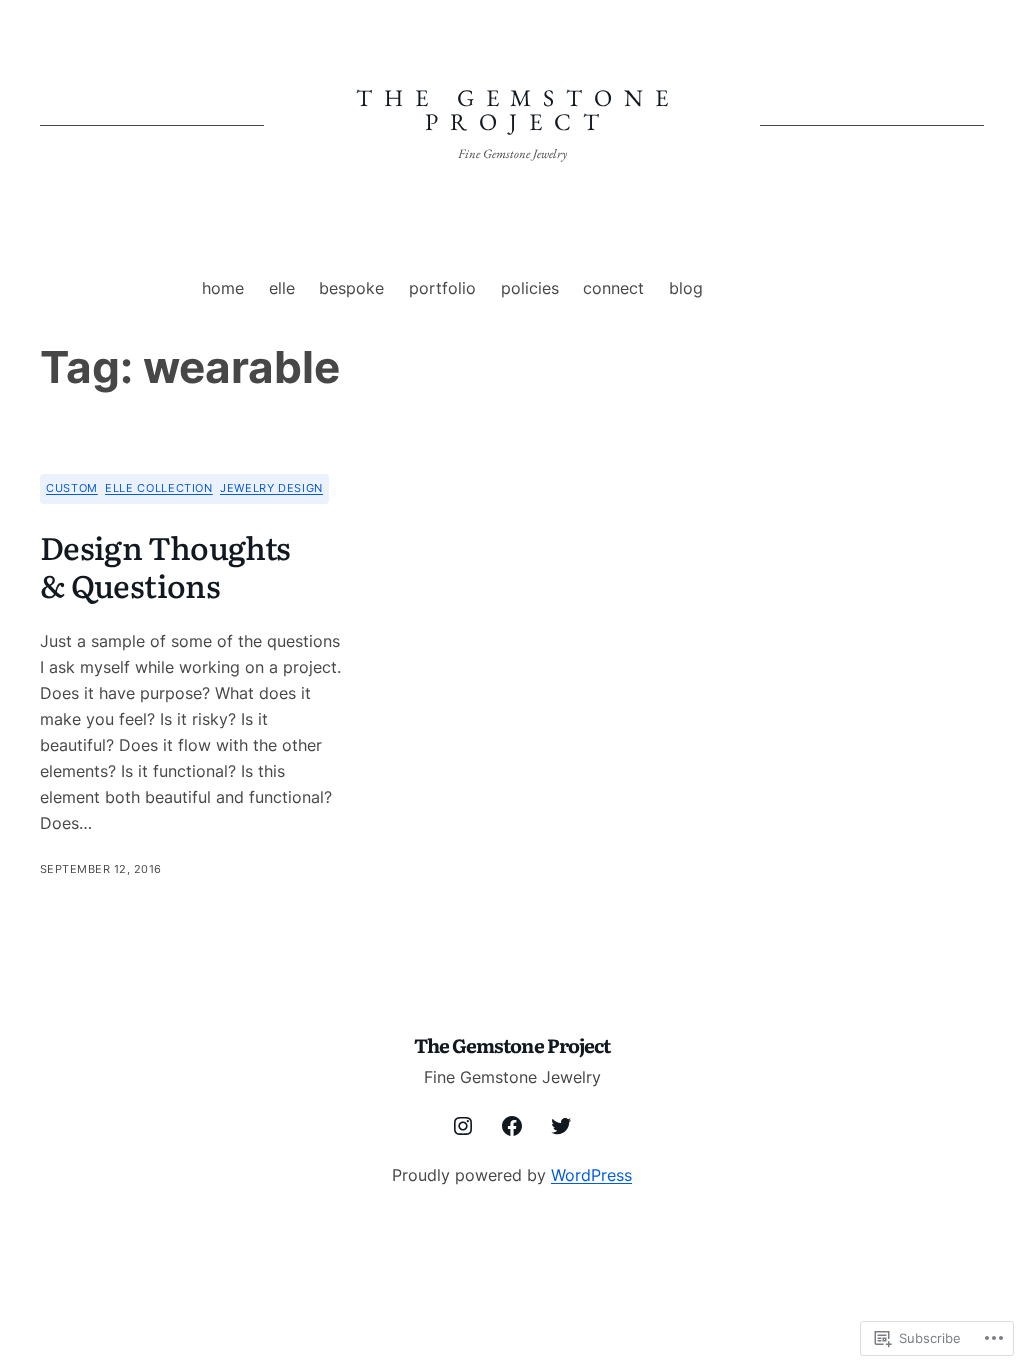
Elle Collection (159, 488)
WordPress (591, 1175)
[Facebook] (512, 1126)
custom (72, 488)
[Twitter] (561, 1126)
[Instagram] (463, 1126)
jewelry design (271, 488)
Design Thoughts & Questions (165, 565)
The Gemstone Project (518, 109)
